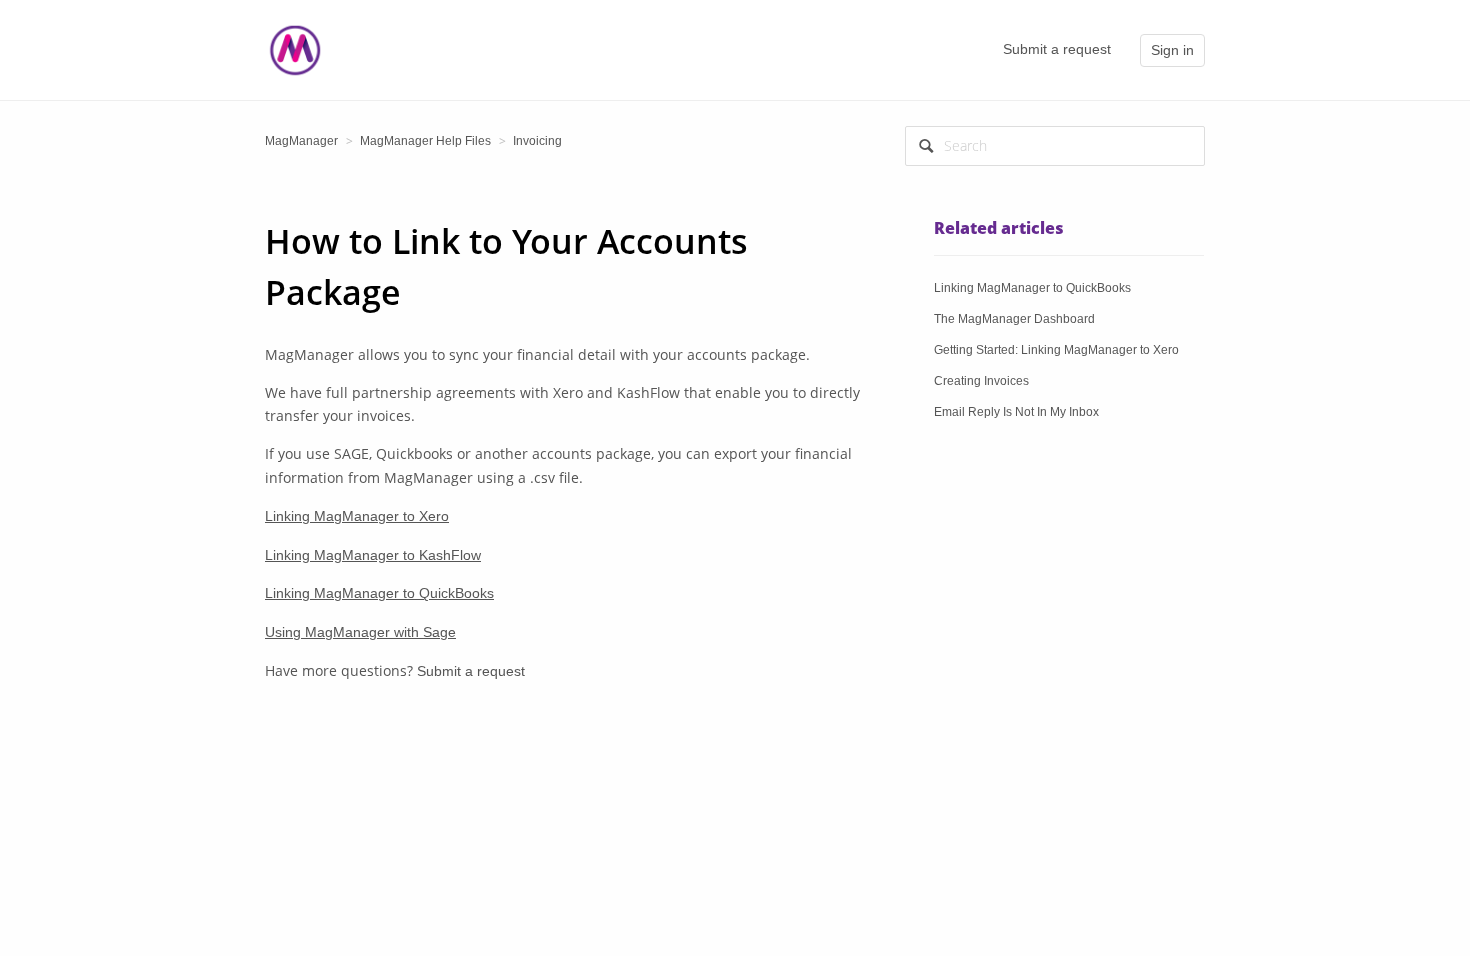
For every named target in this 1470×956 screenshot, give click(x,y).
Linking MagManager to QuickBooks (379, 593)
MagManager (301, 141)
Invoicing (537, 141)
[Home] (295, 49)
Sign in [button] (1172, 50)
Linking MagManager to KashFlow (373, 555)
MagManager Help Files (425, 141)
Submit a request (1057, 49)
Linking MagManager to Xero (357, 516)
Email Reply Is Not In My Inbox (1016, 412)
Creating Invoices (981, 381)
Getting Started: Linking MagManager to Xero (1056, 350)
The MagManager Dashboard (1014, 319)
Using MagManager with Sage (360, 632)
